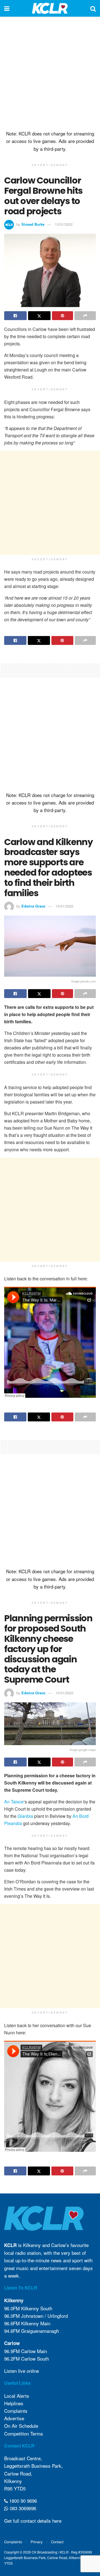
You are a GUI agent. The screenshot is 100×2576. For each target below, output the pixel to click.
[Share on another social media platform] (85, 316)
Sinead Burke (33, 224)
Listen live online (22, 2371)
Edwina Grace (33, 906)
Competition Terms (24, 2433)
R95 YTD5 (15, 2488)
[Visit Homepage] (50, 8)
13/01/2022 (64, 224)
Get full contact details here (33, 2521)
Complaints (16, 2411)
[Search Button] (93, 8)
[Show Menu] (7, 8)
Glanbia (25, 1816)
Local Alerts (17, 2396)
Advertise (14, 2418)
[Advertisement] (50, 72)
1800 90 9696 (22, 2501)
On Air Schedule (21, 2426)
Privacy (37, 2542)
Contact (57, 2542)
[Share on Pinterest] (63, 316)
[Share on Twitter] (39, 316)
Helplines (14, 2403)
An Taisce (14, 1802)
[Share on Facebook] (15, 316)
